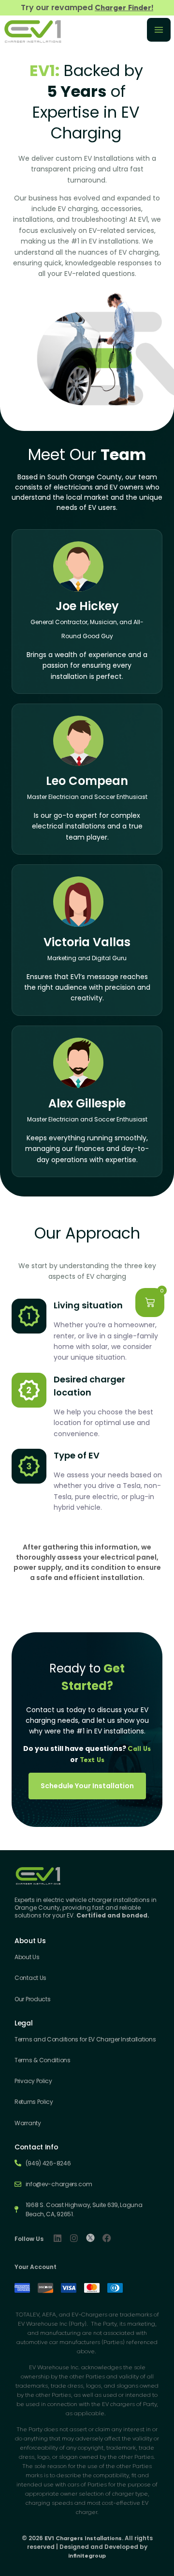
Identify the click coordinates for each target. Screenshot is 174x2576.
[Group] (90, 2238)
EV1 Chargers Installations (83, 2538)
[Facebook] (107, 2238)
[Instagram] (74, 2238)
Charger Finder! (124, 8)
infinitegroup (87, 2556)
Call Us (139, 1749)
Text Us (92, 1760)
